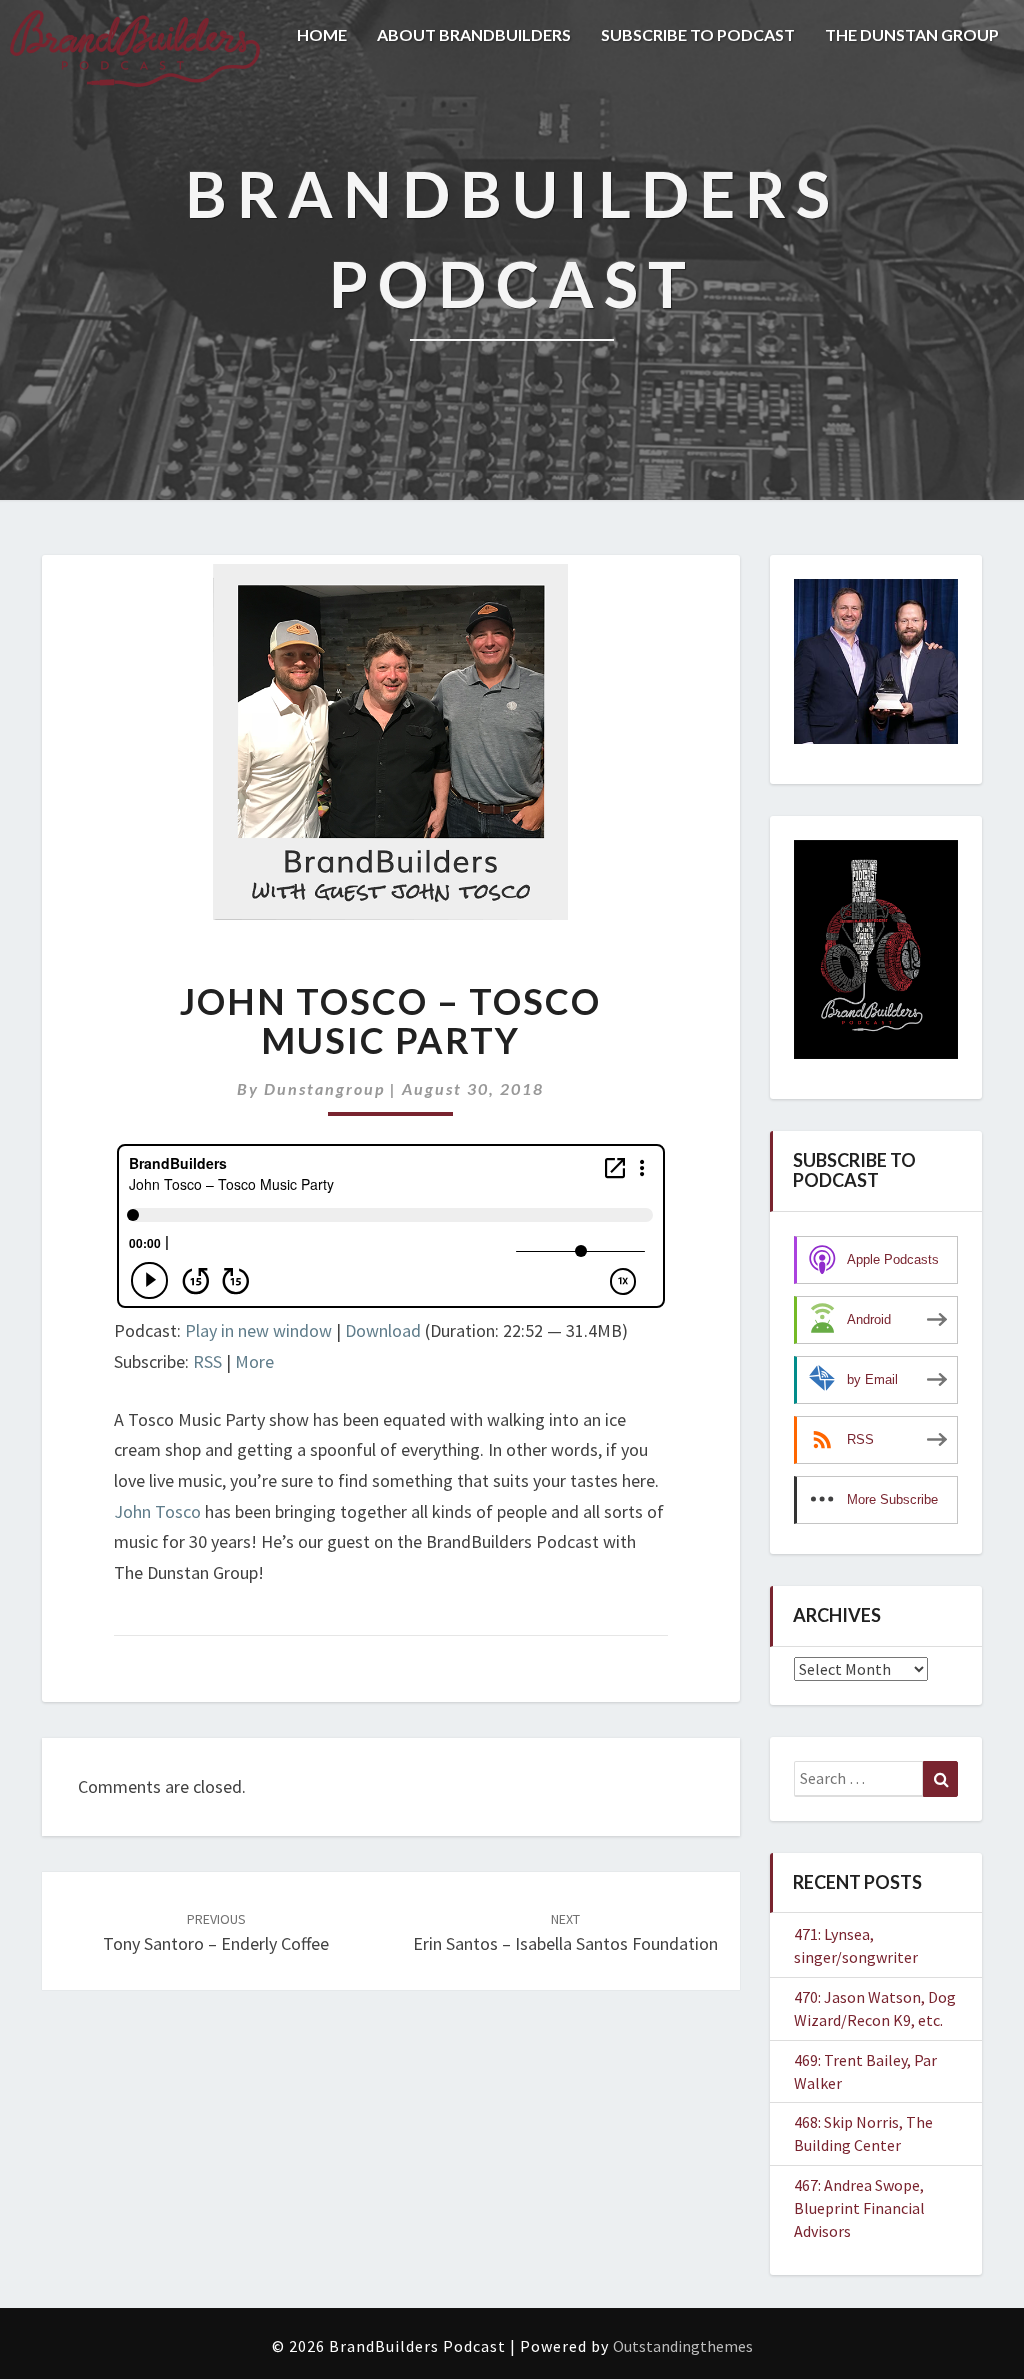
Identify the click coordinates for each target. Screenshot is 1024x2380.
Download (383, 1330)
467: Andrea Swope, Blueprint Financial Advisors (859, 2208)
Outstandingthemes (683, 2346)
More (254, 1361)
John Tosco (157, 1511)
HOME (322, 34)
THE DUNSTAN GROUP (912, 34)
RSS (207, 1361)
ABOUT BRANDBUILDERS (474, 34)
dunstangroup (324, 1088)
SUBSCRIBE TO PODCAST (698, 34)
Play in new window (258, 1330)
